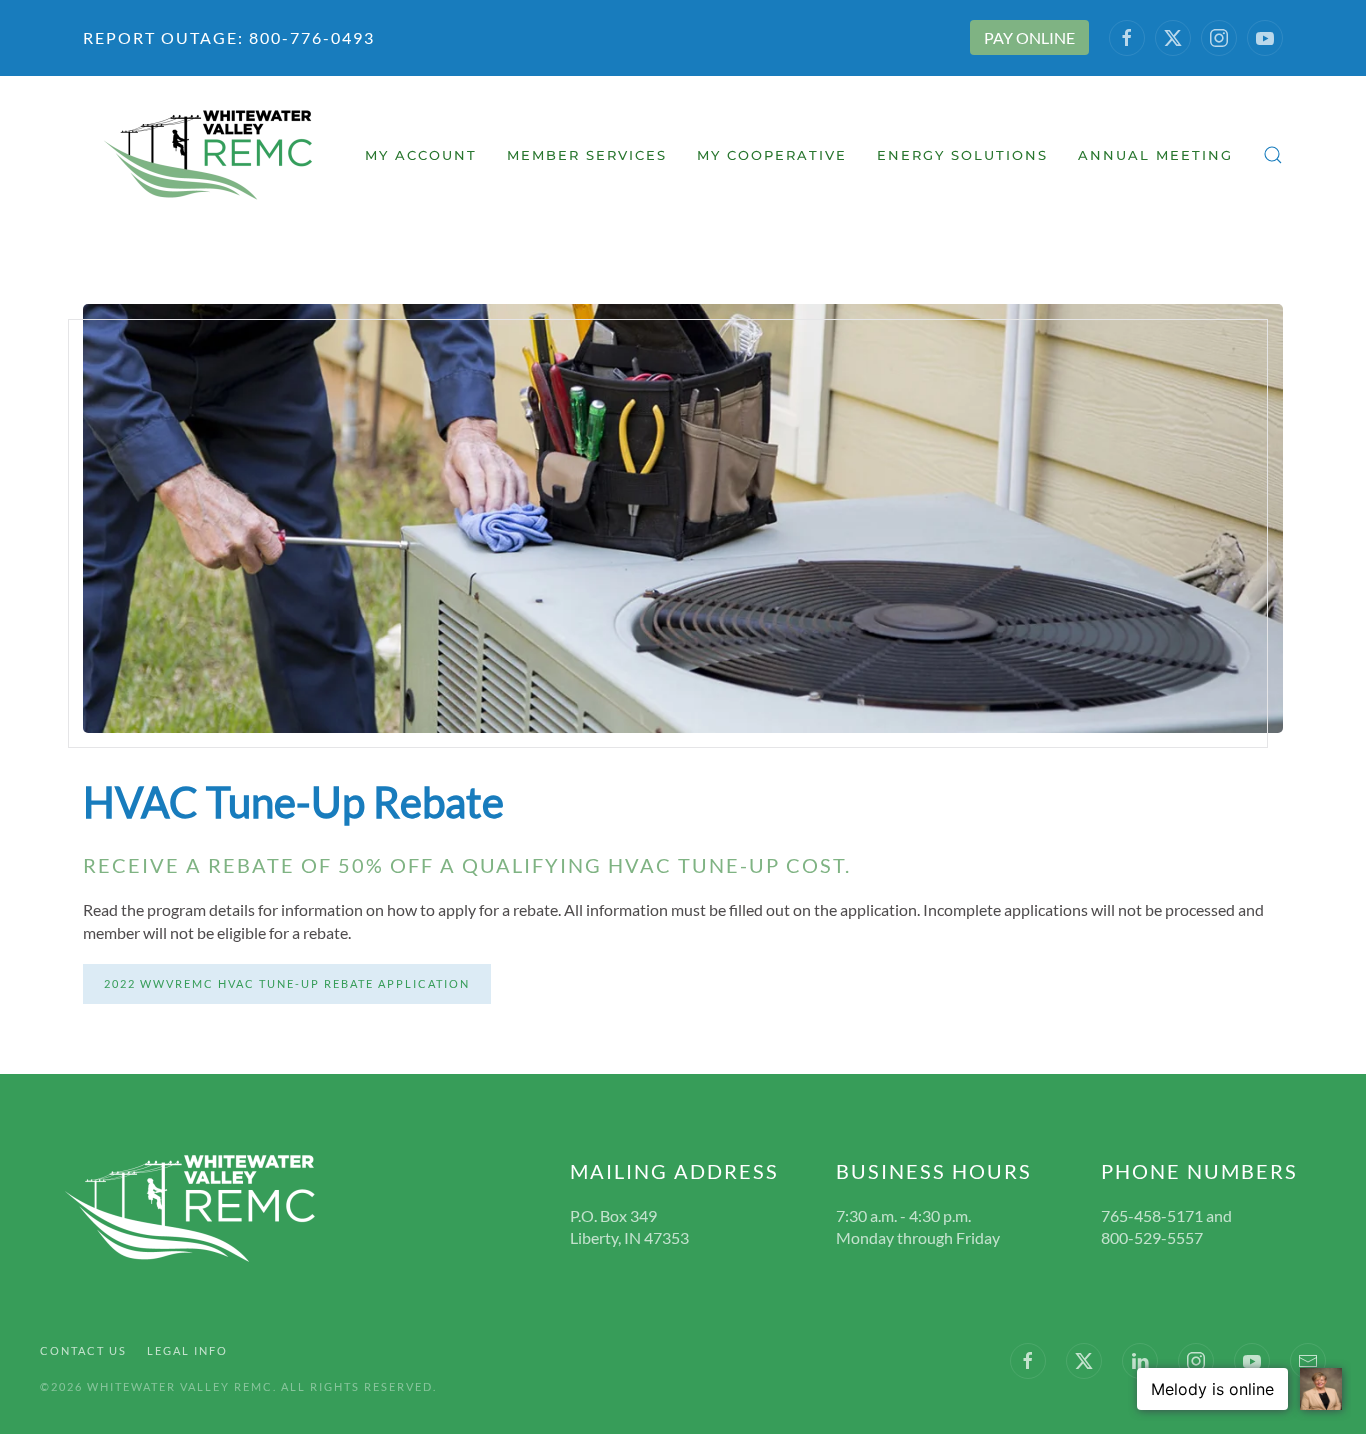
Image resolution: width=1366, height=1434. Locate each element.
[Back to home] (210, 155)
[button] (1273, 155)
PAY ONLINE (1029, 37)
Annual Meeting (1155, 155)
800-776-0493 (309, 37)
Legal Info (187, 1350)
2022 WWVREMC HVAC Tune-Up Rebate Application (287, 983)
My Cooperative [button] (772, 155)
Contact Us (83, 1350)
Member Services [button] (587, 155)
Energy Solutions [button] (962, 155)
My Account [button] (421, 155)
